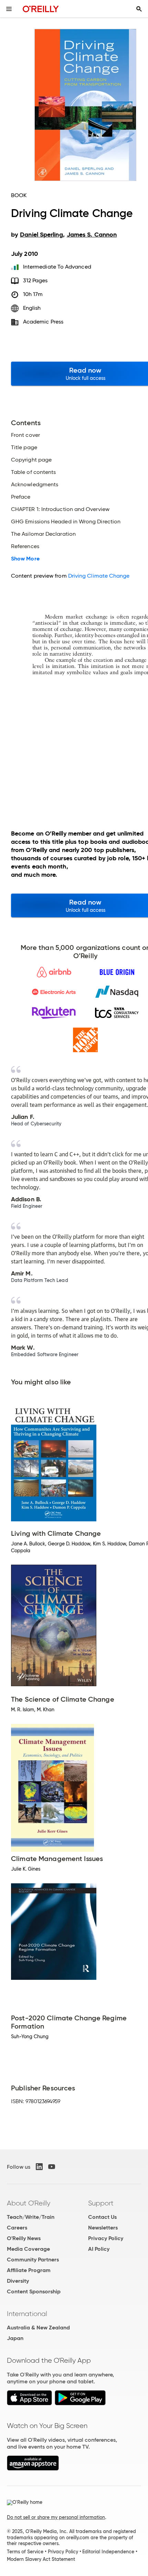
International (27, 2314)
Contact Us (102, 2217)
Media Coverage (28, 2249)
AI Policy (99, 2249)
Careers (17, 2228)
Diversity (18, 2281)
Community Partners (33, 2260)
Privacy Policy (106, 2238)
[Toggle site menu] (9, 9)
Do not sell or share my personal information (56, 2517)
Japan (15, 2338)
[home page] (41, 9)
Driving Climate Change (99, 576)
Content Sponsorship (34, 2291)
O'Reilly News (24, 2238)
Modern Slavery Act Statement (41, 2559)
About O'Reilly (29, 2203)
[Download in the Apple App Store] (29, 2403)
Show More (25, 559)
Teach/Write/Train (31, 2217)
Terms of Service (25, 2552)
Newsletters (103, 2228)
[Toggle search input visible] (139, 9)
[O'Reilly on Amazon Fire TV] (33, 2469)
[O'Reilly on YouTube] (52, 2167)
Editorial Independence (108, 2552)
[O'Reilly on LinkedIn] (39, 2167)
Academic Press (43, 322)
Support (101, 2203)
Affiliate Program (29, 2270)
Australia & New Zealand (38, 2328)
